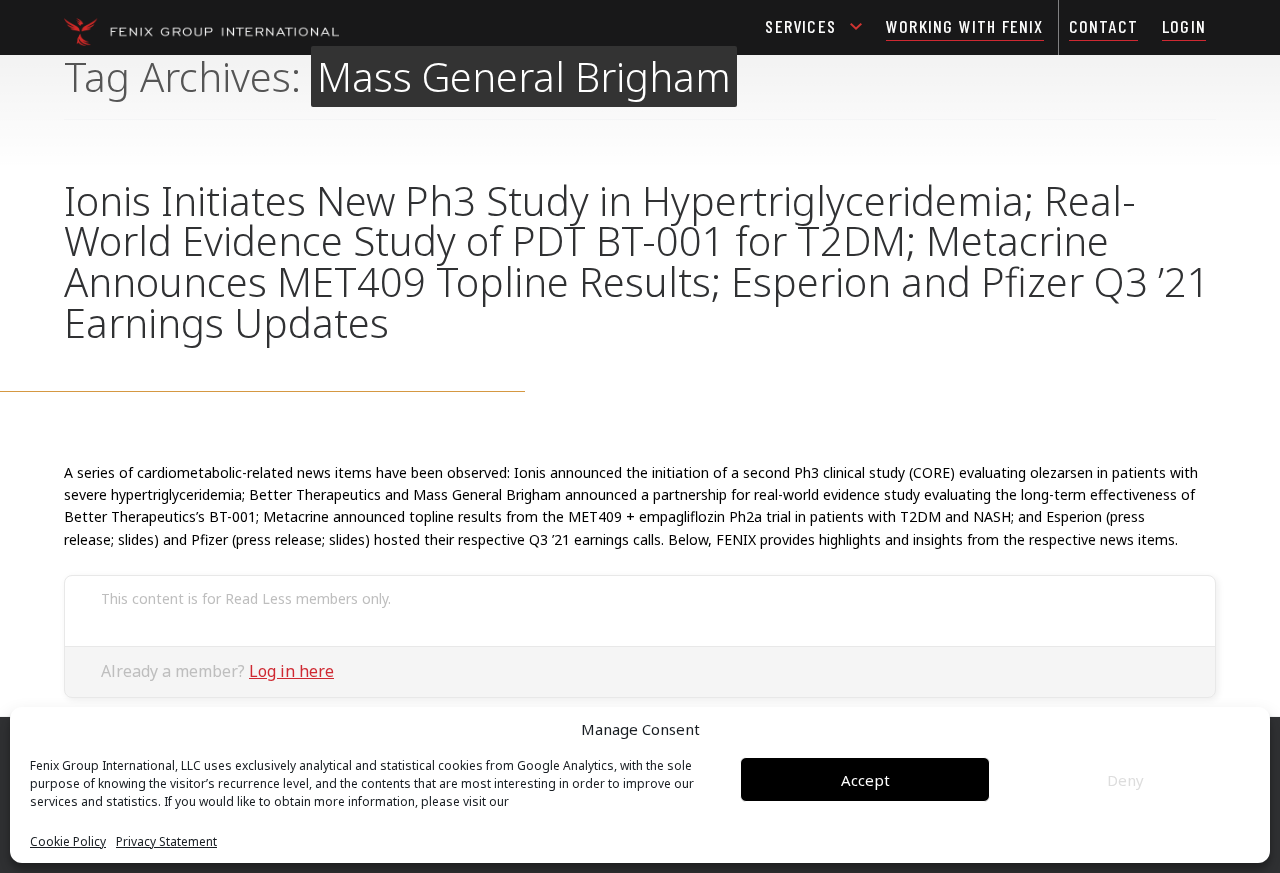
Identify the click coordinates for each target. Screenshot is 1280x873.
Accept (865, 780)
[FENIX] (201, 30)
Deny (1125, 780)
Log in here (291, 671)
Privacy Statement (166, 842)
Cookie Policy (68, 842)
